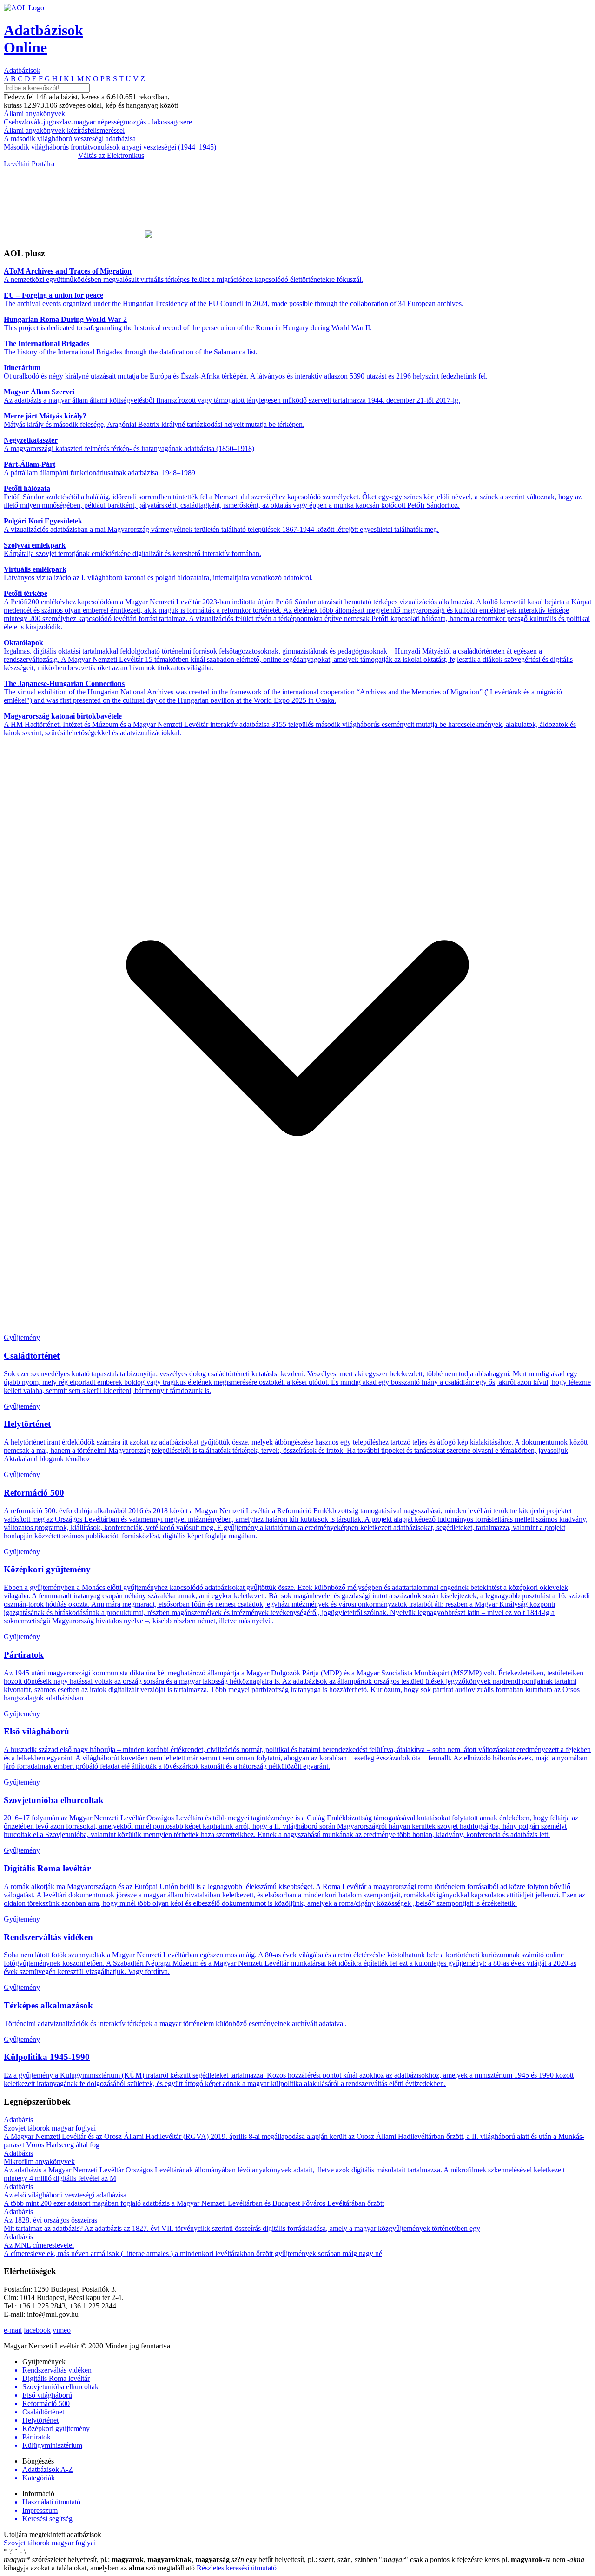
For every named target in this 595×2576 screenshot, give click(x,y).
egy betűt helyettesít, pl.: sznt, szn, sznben (305, 2560)
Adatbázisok (22, 70)
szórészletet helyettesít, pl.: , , (117, 2560)
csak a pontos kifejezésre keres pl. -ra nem (473, 2560)
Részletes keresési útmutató (237, 2568)
